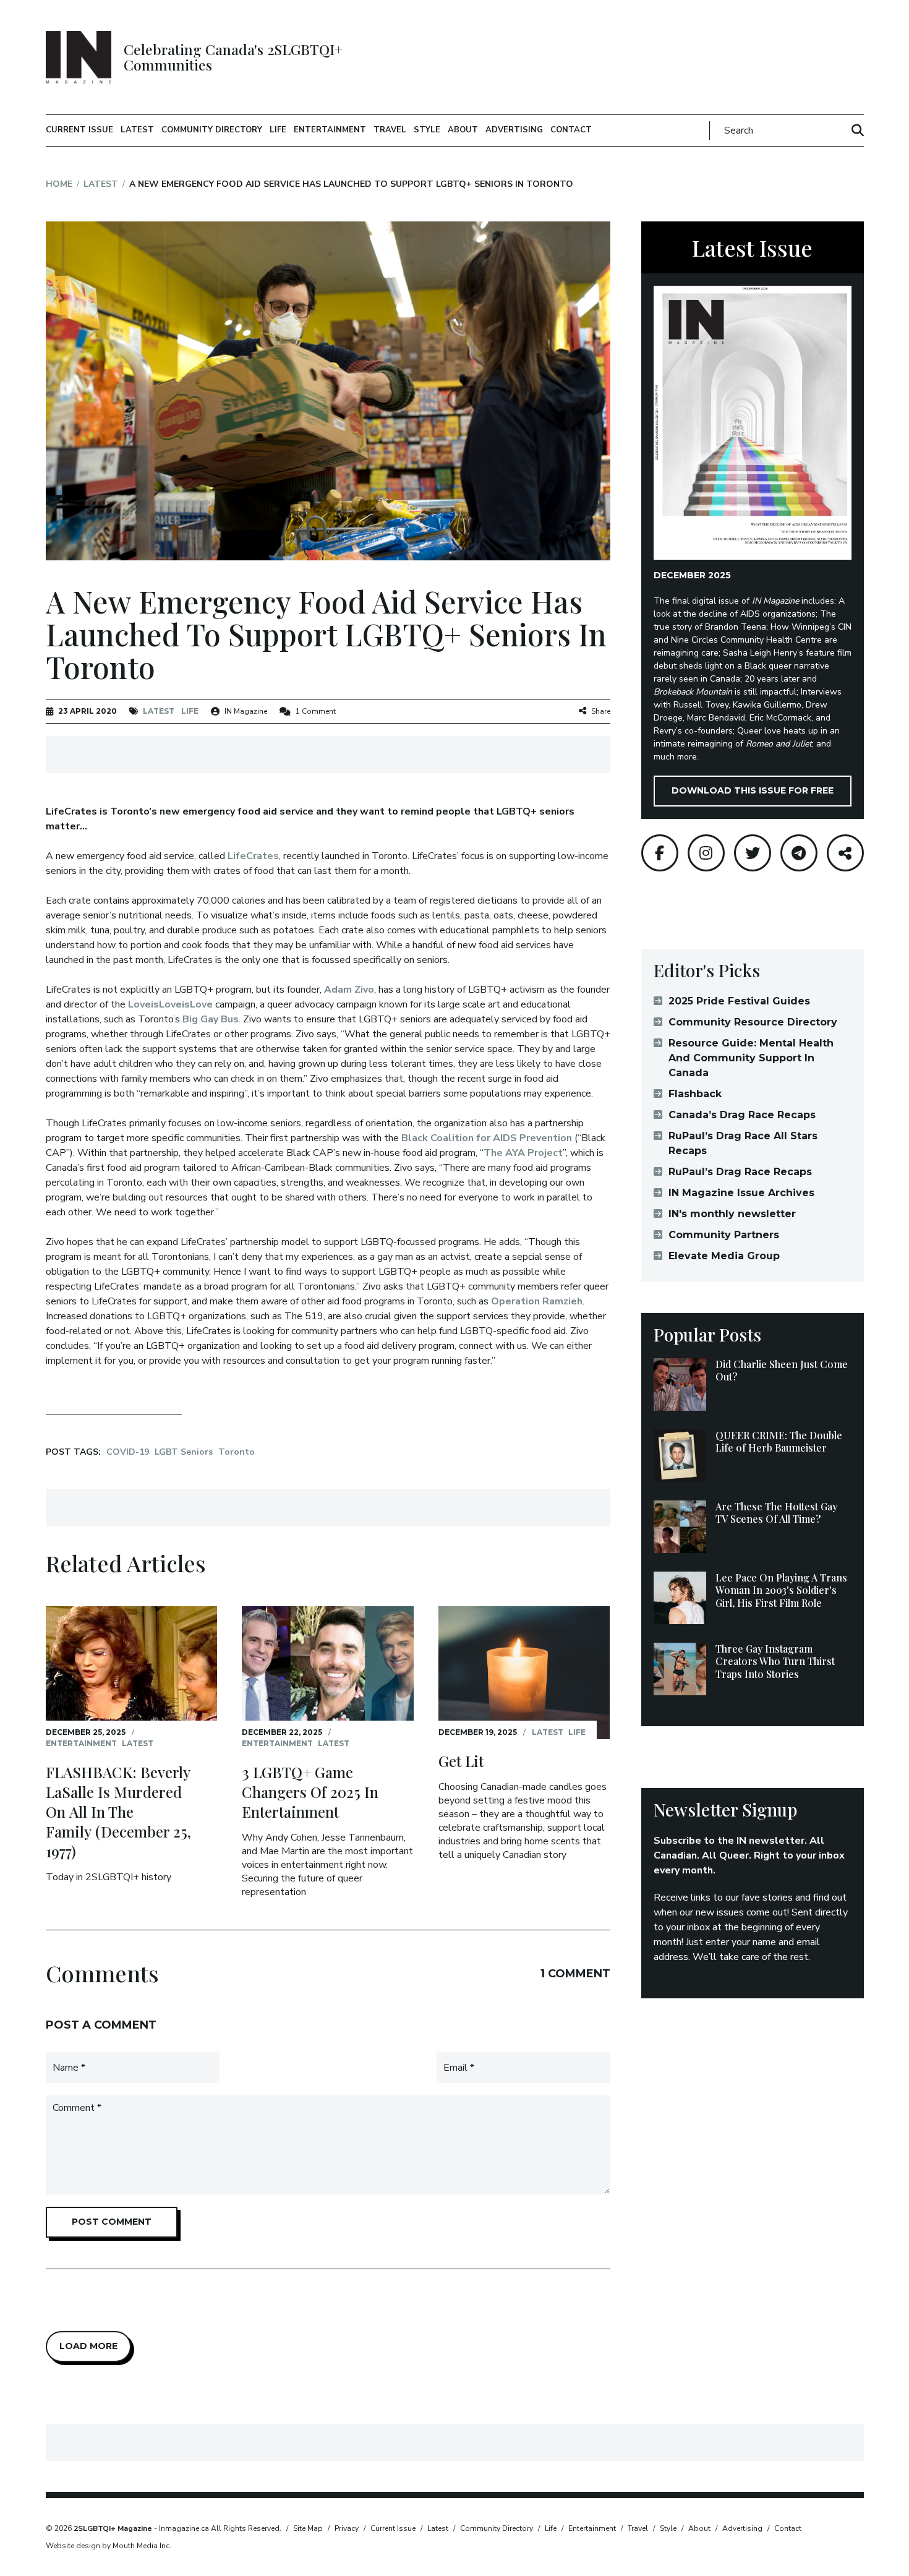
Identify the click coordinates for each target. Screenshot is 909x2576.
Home (59, 184)
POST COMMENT (112, 2222)
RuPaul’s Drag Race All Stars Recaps (743, 1143)
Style (427, 130)
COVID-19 (128, 1452)
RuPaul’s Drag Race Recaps (740, 1172)
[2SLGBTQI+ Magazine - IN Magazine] (79, 57)
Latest (137, 130)
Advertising (514, 130)
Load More (88, 2346)
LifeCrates (253, 856)
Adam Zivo (349, 990)
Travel (390, 130)
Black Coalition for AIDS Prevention (487, 1138)
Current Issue (79, 130)
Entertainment (330, 130)
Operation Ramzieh (537, 1301)
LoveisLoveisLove (170, 1004)
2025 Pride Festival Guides (739, 1001)
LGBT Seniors (184, 1452)
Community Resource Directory (753, 1022)
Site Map (308, 2528)
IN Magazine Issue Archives (741, 1193)
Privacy (347, 2528)
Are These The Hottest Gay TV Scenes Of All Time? (776, 1513)
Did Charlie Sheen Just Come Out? (782, 1371)
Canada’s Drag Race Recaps (742, 1115)
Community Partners (724, 1235)
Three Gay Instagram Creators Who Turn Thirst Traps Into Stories (775, 1662)
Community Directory (212, 130)
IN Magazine (246, 711)
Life (278, 130)
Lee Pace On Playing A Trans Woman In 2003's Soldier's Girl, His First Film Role (781, 1590)
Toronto (237, 1452)
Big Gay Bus (211, 1019)
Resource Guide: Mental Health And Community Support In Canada (751, 1058)
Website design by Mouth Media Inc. (109, 2546)
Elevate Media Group (724, 1256)
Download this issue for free (753, 790)
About (463, 130)
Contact (571, 130)
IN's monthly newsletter (732, 1214)
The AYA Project (523, 1153)
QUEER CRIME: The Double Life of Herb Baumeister (779, 1442)
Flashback (695, 1094)
